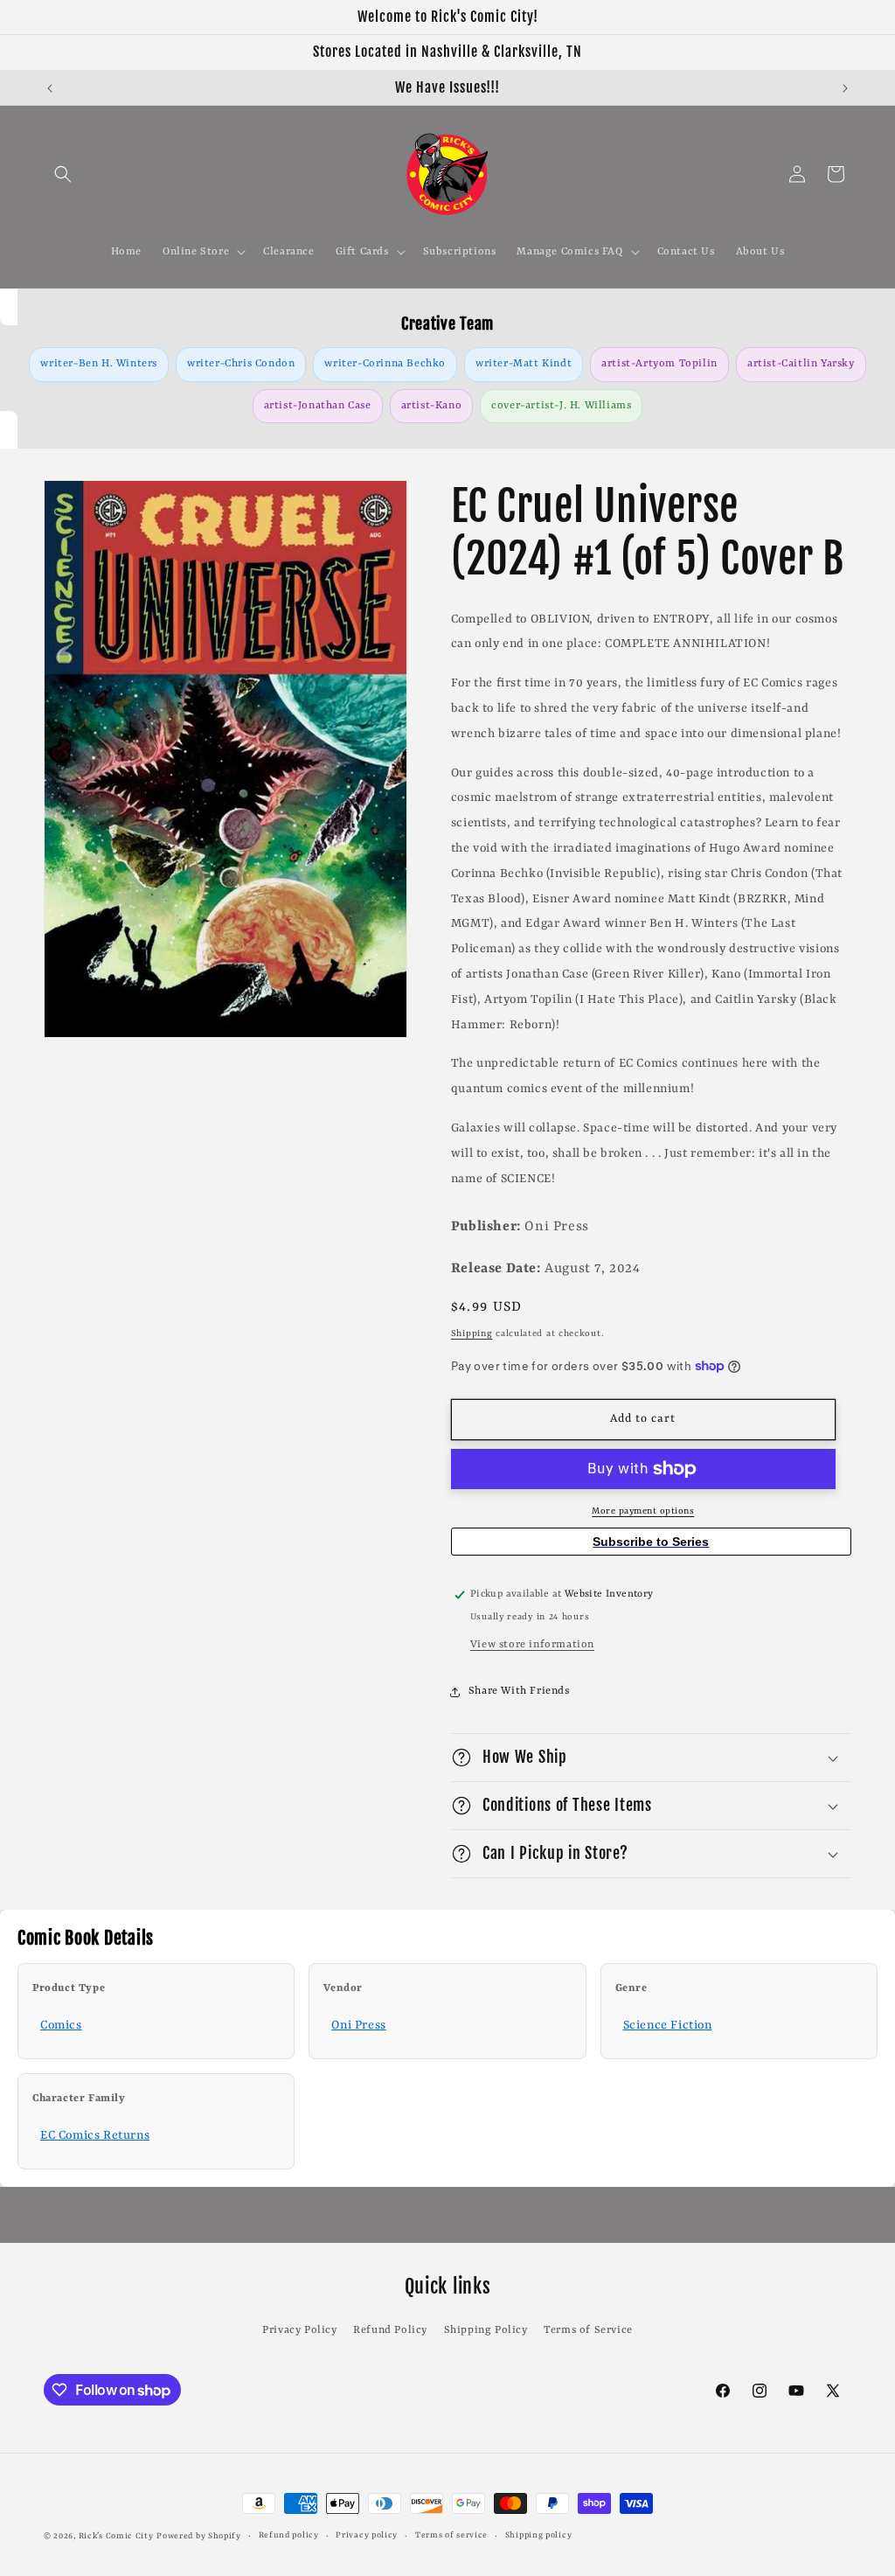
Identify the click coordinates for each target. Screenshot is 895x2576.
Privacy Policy (299, 2330)
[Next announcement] (845, 88)
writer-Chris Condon (241, 364)
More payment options (643, 1511)
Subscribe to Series (651, 1542)
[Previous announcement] (50, 88)
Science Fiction (668, 2025)
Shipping (472, 1333)
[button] (63, 174)
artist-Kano (432, 406)
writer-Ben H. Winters (99, 364)
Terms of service (451, 2535)
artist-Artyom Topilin (659, 364)
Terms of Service (588, 2330)
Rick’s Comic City (116, 2536)
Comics (61, 2025)
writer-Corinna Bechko (385, 364)
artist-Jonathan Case (318, 406)
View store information (532, 1645)
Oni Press (358, 2025)
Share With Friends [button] (519, 1691)
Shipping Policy (486, 2330)
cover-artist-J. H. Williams (561, 406)
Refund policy (289, 2535)
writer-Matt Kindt (524, 364)
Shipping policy (539, 2535)
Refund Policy (390, 2330)
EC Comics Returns (95, 2135)
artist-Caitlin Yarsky (801, 364)
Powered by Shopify (199, 2536)
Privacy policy (367, 2535)
